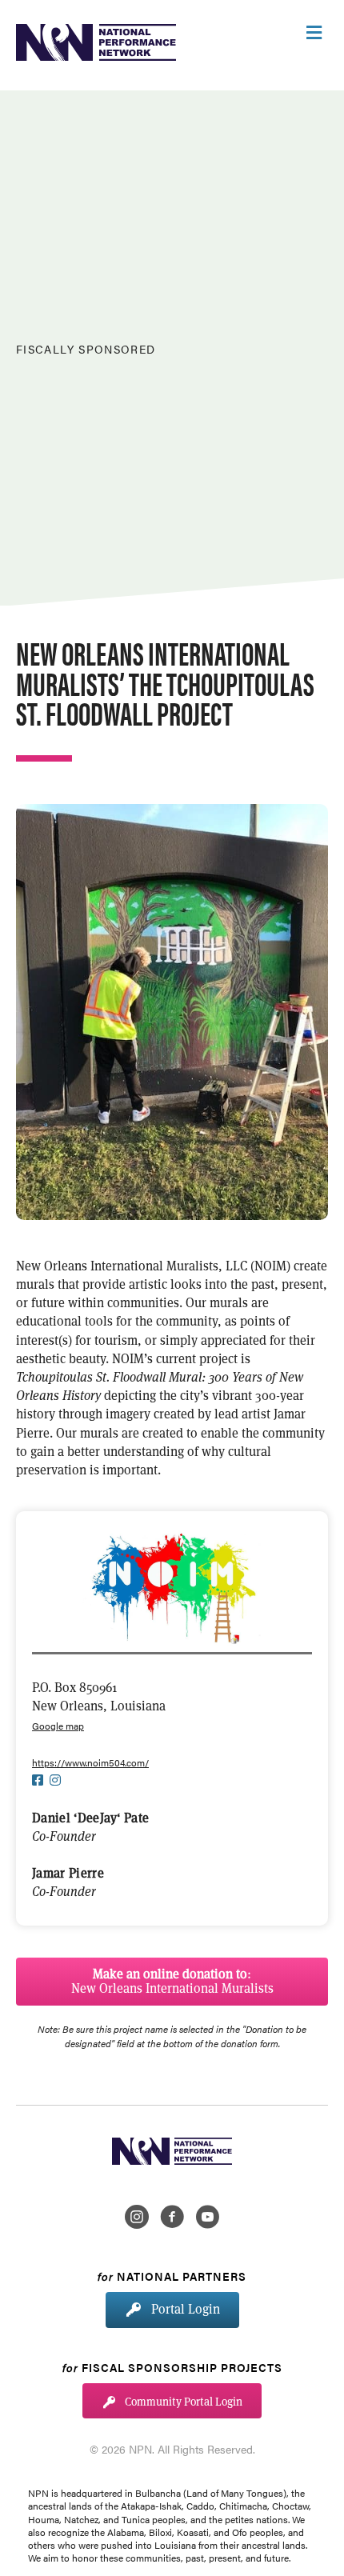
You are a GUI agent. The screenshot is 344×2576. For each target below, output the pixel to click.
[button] (172, 1982)
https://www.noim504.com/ (90, 1762)
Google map (58, 1726)
